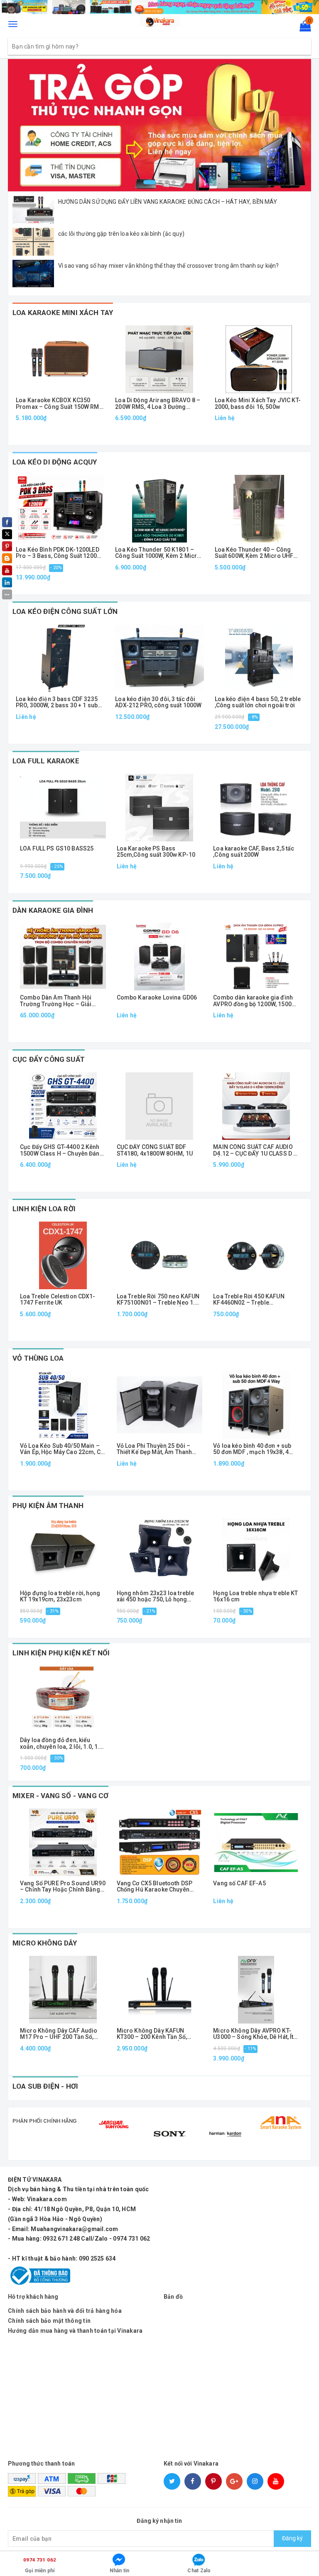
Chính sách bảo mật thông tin (49, 2321)
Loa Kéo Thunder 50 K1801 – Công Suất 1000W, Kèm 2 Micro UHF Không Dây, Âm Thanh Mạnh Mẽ (159, 553)
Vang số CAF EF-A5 (239, 1883)
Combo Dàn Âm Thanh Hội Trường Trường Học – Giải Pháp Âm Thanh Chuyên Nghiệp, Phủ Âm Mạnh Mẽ (56, 1001)
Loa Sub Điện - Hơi (45, 2086)
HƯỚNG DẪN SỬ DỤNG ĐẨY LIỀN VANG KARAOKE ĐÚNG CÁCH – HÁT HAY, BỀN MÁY (168, 202)
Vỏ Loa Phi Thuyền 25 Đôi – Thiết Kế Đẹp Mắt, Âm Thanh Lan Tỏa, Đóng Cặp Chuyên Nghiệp (155, 1449)
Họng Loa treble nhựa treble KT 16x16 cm (255, 1596)
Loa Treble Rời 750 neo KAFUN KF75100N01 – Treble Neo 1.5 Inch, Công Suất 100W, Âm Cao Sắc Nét (158, 1300)
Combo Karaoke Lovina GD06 (157, 998)
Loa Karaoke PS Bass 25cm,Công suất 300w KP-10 (156, 852)
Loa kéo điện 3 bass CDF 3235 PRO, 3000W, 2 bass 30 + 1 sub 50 (57, 703)
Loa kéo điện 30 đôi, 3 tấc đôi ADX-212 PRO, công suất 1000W (158, 702)
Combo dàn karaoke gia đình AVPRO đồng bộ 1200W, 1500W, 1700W (255, 1001)
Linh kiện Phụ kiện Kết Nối (61, 1653)
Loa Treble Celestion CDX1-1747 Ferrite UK (58, 1300)
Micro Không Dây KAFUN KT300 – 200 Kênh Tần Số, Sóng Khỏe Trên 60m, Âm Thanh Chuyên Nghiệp (152, 2034)
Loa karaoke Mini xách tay (63, 313)
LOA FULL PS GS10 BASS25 (57, 849)
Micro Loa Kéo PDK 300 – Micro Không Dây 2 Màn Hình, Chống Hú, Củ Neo (145, 2549)
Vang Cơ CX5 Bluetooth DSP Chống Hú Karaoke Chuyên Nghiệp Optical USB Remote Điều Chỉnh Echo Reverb (155, 1887)
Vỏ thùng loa (38, 1358)
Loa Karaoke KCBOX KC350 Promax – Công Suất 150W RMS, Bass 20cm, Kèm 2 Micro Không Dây (60, 404)
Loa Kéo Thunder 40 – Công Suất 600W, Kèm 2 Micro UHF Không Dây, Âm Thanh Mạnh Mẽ (258, 553)
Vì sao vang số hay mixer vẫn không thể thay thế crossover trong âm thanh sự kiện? (168, 266)
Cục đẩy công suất (49, 1059)
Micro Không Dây (45, 1943)
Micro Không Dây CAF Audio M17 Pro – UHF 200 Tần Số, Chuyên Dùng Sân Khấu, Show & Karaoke (60, 2034)
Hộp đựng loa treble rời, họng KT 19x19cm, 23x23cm (60, 1596)
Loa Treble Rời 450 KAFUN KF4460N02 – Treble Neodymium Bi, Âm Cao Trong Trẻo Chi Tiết (255, 1300)
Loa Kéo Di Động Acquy (55, 462)
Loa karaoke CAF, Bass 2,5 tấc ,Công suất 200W (254, 852)
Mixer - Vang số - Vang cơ (60, 1796)
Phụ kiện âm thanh (48, 1506)
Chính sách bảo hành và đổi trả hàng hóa (65, 2311)
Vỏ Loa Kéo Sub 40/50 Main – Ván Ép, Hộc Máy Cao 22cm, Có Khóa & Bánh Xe (62, 1449)
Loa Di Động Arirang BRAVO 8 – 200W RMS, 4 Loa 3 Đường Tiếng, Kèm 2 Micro (158, 404)
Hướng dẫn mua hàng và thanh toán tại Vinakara (75, 2331)
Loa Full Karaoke (46, 761)
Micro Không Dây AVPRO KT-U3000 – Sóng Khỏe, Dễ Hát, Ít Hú (253, 2034)
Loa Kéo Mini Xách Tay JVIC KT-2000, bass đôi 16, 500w (258, 403)
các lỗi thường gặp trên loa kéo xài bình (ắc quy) (121, 234)
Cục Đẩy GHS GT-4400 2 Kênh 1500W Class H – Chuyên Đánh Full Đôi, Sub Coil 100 (61, 1150)
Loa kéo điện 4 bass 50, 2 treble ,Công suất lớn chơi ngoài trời (258, 702)
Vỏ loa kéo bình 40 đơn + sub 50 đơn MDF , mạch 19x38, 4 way (252, 1449)
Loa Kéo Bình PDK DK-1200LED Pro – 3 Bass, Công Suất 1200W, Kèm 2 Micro (59, 553)
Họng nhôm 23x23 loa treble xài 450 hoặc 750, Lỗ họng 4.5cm (156, 1597)
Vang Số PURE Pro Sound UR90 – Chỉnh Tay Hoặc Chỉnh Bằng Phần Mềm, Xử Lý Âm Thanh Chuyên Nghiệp (63, 1887)
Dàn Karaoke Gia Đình (53, 910)
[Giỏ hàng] (303, 28)
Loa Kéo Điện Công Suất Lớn (65, 611)
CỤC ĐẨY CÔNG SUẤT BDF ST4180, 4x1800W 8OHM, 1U (155, 1150)
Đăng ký (292, 2538)
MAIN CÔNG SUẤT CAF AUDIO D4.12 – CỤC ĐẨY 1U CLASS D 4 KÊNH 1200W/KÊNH (255, 1150)
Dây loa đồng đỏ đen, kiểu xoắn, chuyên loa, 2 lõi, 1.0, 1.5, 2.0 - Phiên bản (62, 1744)
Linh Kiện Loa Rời (44, 1209)
